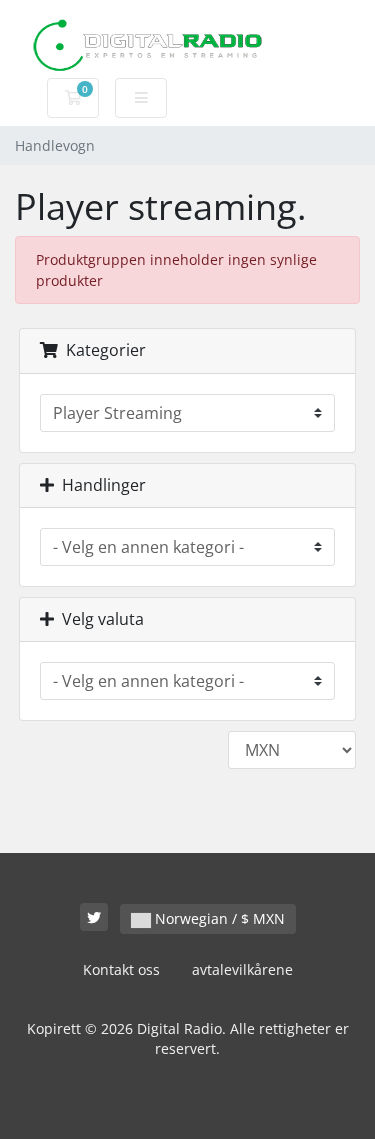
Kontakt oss (121, 969)
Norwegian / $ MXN (218, 918)
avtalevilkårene (242, 969)
